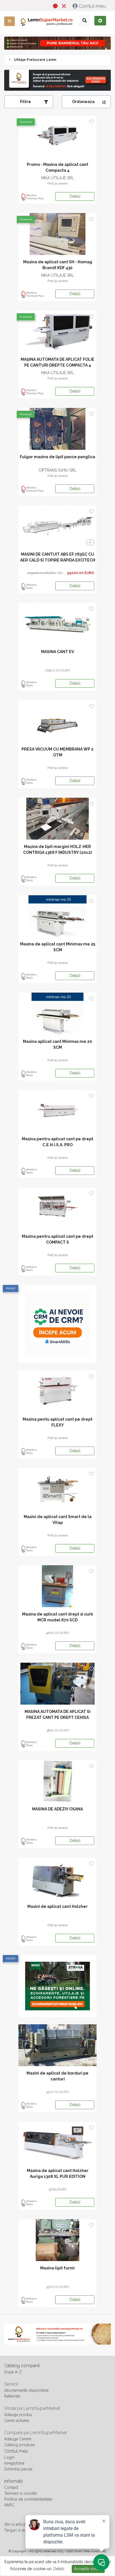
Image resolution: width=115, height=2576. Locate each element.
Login (9, 2457)
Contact (11, 2487)
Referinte (12, 2396)
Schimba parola (18, 2469)
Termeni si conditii (21, 2493)
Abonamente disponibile (26, 2390)
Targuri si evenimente (23, 2530)
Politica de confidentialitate (28, 2499)
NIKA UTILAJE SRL (57, 178)
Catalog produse (19, 2445)
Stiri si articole (17, 2524)
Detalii (75, 196)
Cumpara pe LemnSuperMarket (36, 2433)
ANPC (9, 2505)
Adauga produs (18, 2415)
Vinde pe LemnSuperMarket (32, 2408)
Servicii (11, 2384)
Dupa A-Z (13, 2372)
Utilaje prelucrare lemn (35, 60)
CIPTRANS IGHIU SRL (57, 470)
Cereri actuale (17, 2420)
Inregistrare (14, 2463)
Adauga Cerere (18, 2439)
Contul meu (92, 6)
